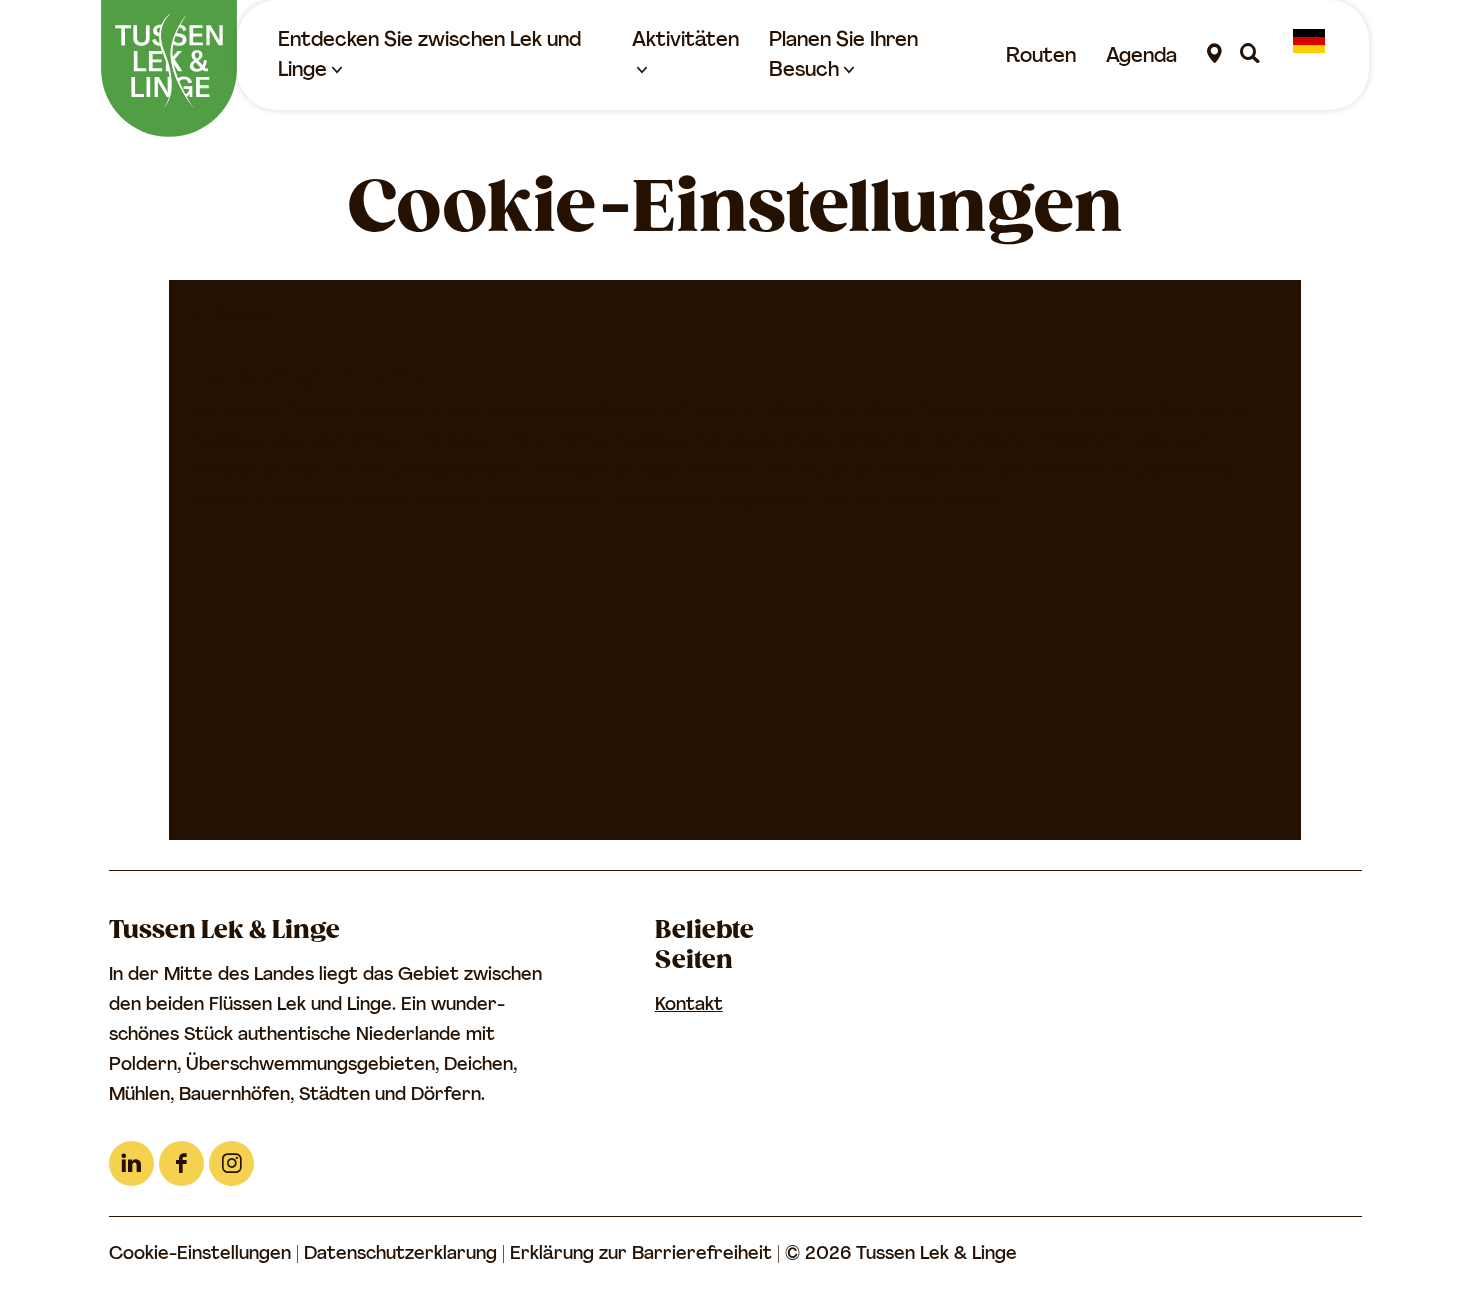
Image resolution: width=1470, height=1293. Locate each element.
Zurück (239, 315)
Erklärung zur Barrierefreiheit (643, 1255)
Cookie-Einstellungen (200, 1255)
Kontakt (689, 1006)
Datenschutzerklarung (403, 1255)
